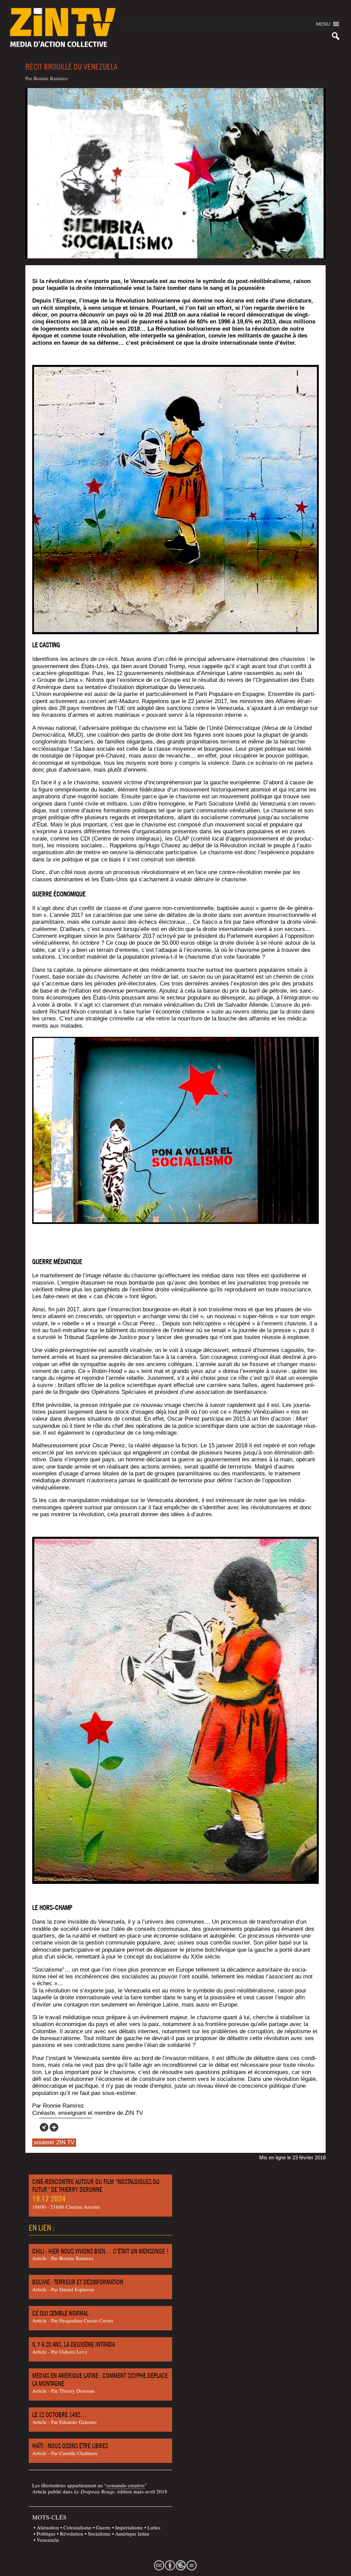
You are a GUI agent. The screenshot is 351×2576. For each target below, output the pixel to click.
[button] (323, 24)
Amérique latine (132, 2534)
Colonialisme (77, 2527)
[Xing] (44, 2127)
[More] (54, 2127)
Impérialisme (129, 2527)
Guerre (103, 2527)
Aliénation (48, 2527)
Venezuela (48, 2540)
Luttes (154, 2527)
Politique (46, 2534)
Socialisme (99, 2534)
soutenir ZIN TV (54, 2142)
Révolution (72, 2534)
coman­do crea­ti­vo (126, 2485)
